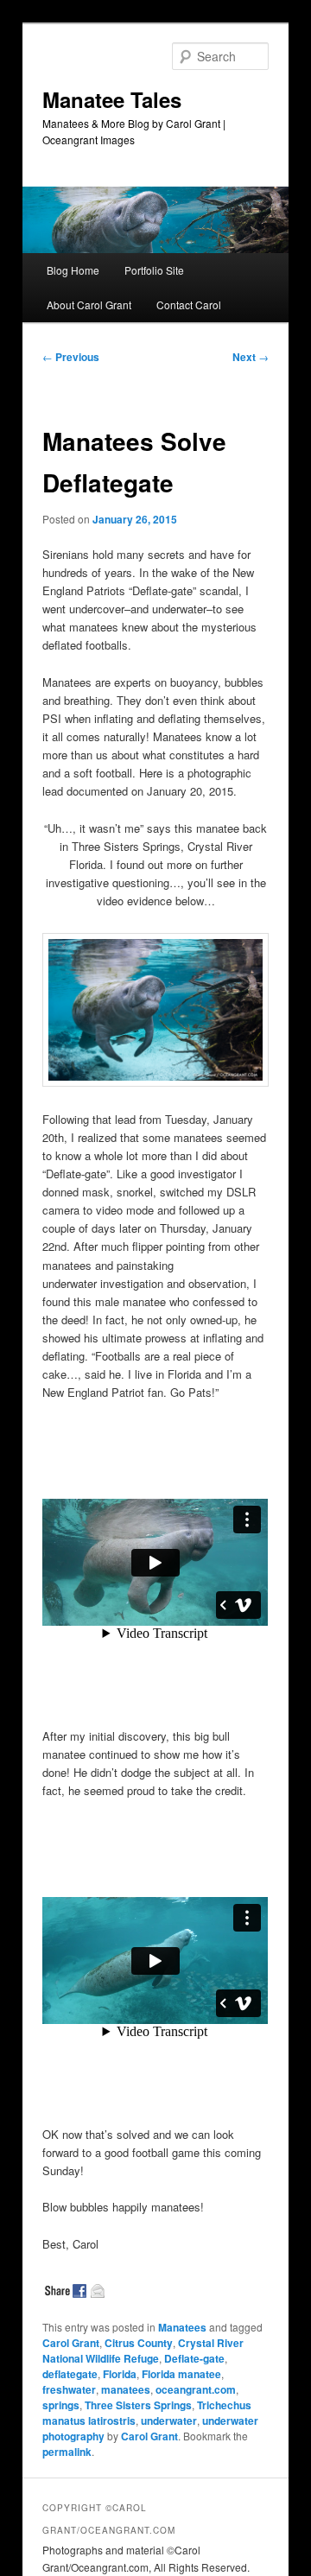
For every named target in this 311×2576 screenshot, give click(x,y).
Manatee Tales (112, 99)
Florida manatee (181, 2374)
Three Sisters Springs (138, 2405)
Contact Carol (189, 305)
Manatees (182, 2327)
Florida (120, 2374)
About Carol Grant (89, 305)
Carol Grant (71, 2343)
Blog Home (73, 270)
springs (61, 2405)
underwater (169, 2421)
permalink (67, 2452)
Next (251, 357)
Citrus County (139, 2343)
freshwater (69, 2389)
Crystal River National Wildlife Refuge (143, 2351)
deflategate (70, 2374)
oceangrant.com (196, 2389)
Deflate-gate (194, 2358)
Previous (71, 357)
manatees (126, 2389)
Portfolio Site (154, 270)
